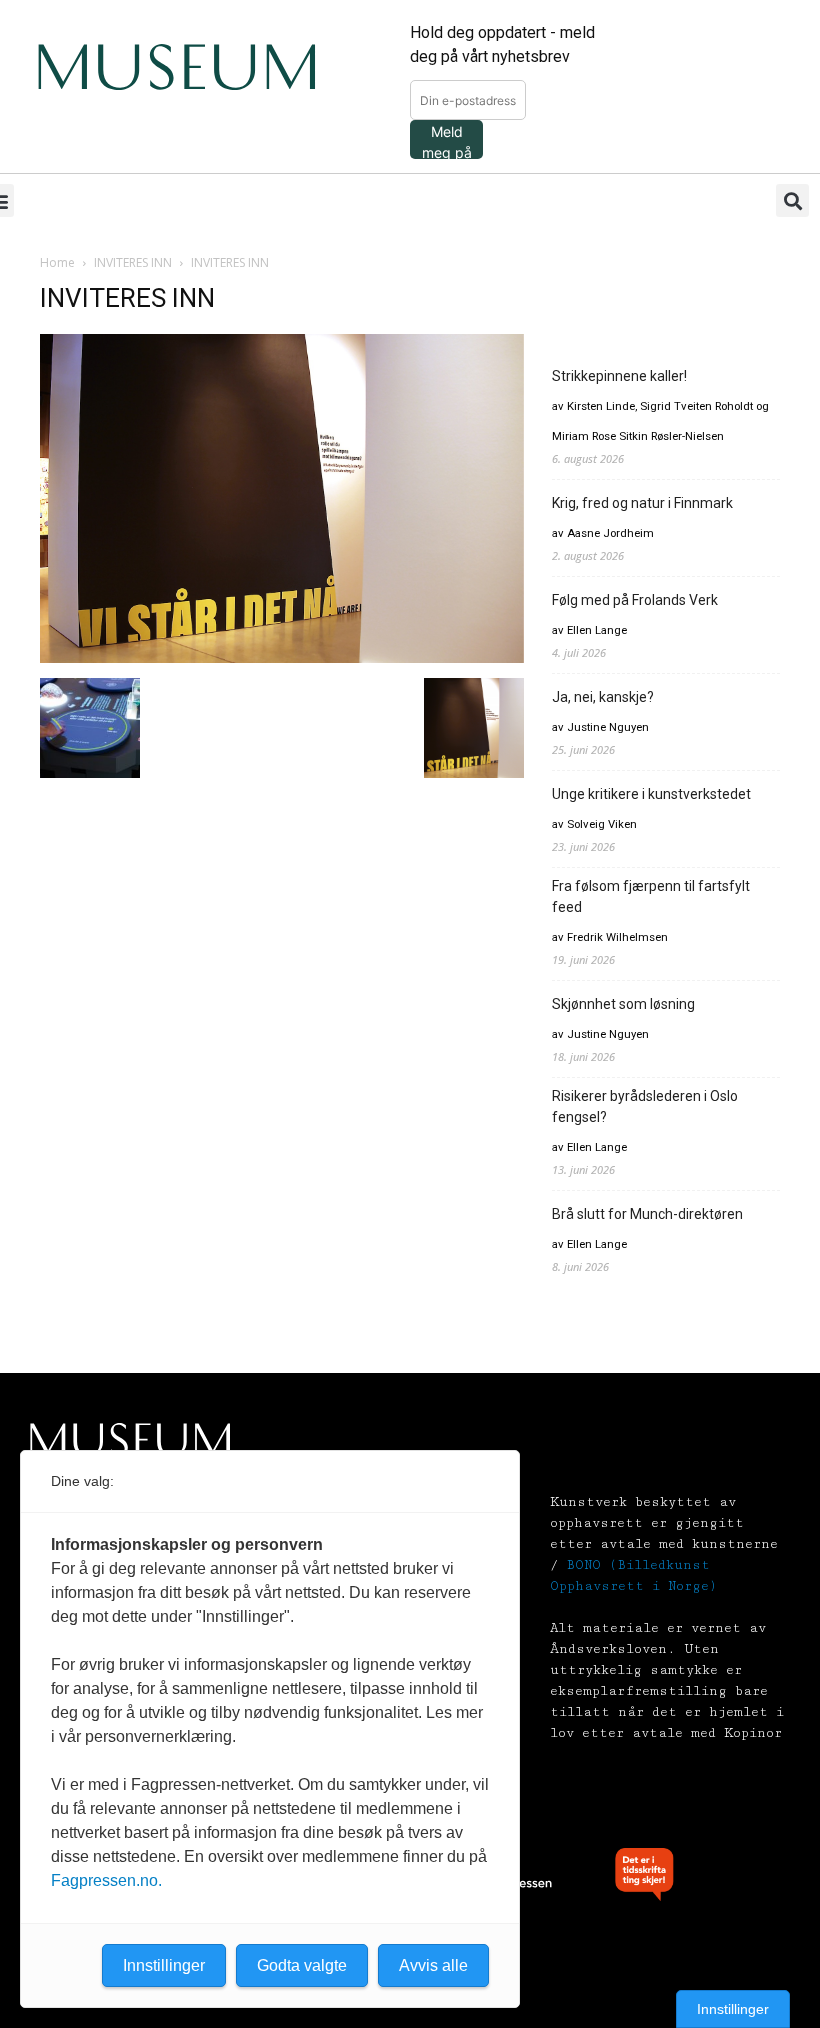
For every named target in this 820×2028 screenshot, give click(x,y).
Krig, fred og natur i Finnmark (642, 503)
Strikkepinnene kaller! (619, 376)
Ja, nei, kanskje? (603, 697)
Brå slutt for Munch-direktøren (647, 1214)
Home (57, 262)
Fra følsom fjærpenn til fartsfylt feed (651, 896)
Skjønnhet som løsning (623, 1004)
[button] (792, 200)
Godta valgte (302, 1965)
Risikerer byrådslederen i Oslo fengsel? (645, 1106)
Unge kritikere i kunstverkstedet (651, 794)
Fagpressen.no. (106, 1880)
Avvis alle (433, 1965)
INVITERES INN (133, 262)
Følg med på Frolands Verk (635, 600)
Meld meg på (447, 141)
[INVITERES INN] (282, 657)
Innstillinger (733, 2009)
